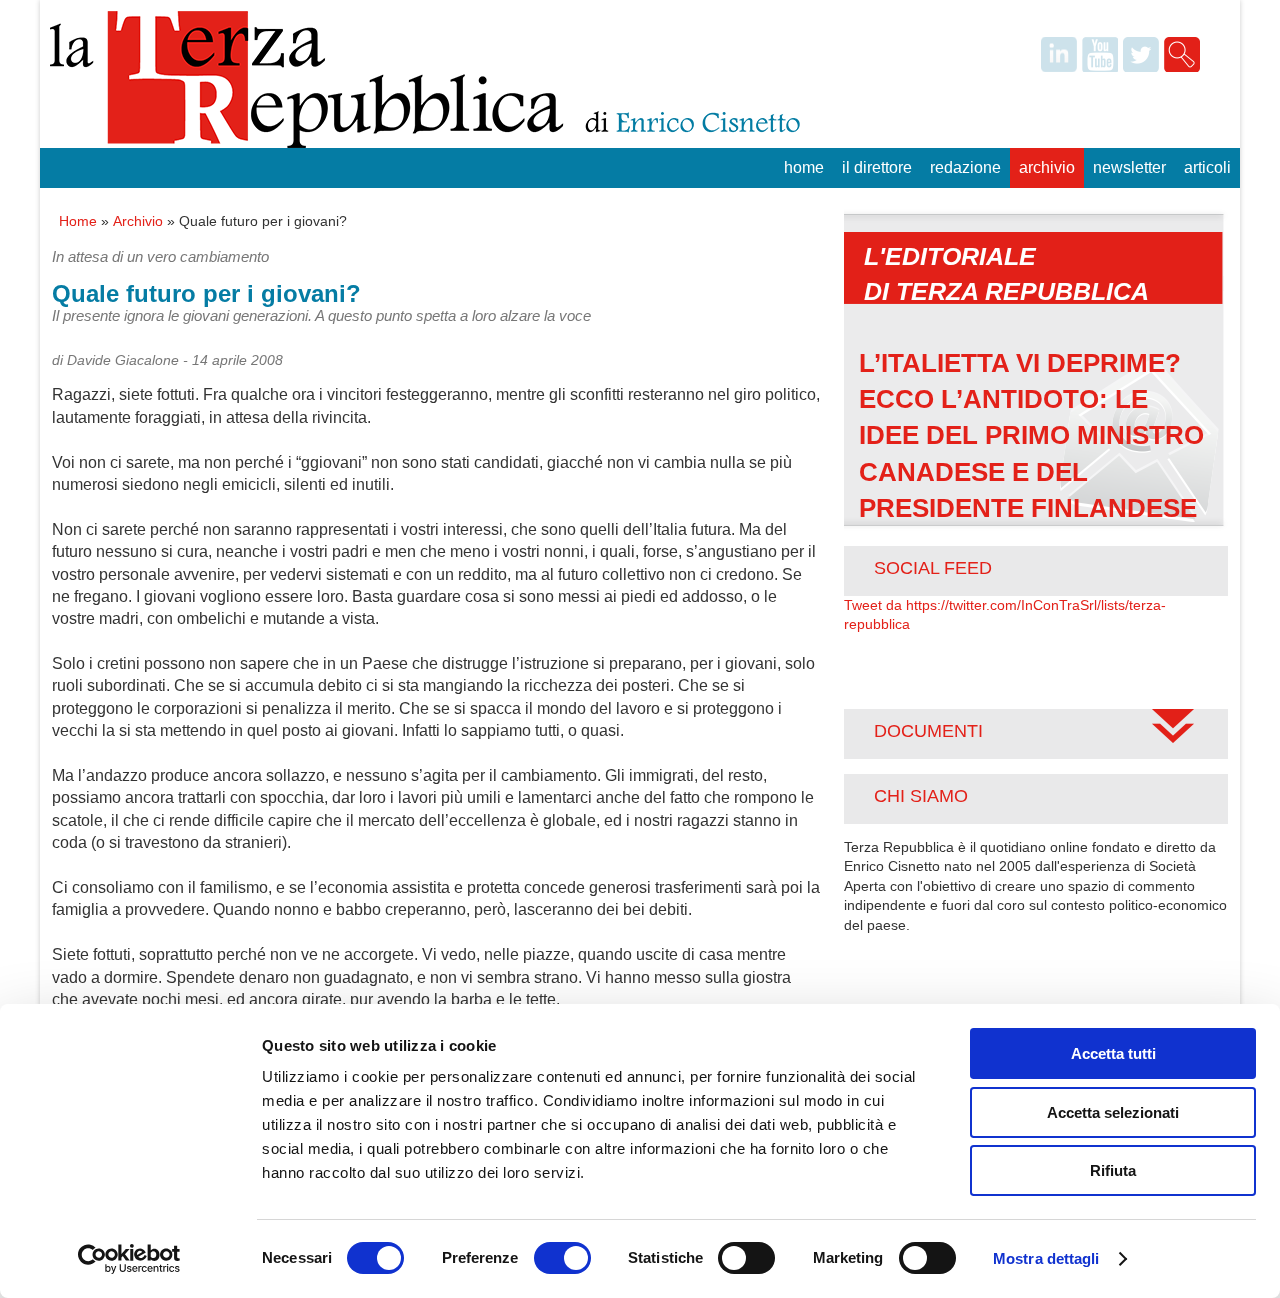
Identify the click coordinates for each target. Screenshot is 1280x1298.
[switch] (562, 1258)
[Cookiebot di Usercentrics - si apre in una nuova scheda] (129, 1259)
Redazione (965, 167)
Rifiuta (1113, 1170)
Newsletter (1129, 167)
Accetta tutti (1113, 1053)
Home (804, 167)
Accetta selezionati (1113, 1112)
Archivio (1047, 167)
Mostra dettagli (1046, 1258)
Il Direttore (877, 167)
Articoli (1207, 167)
